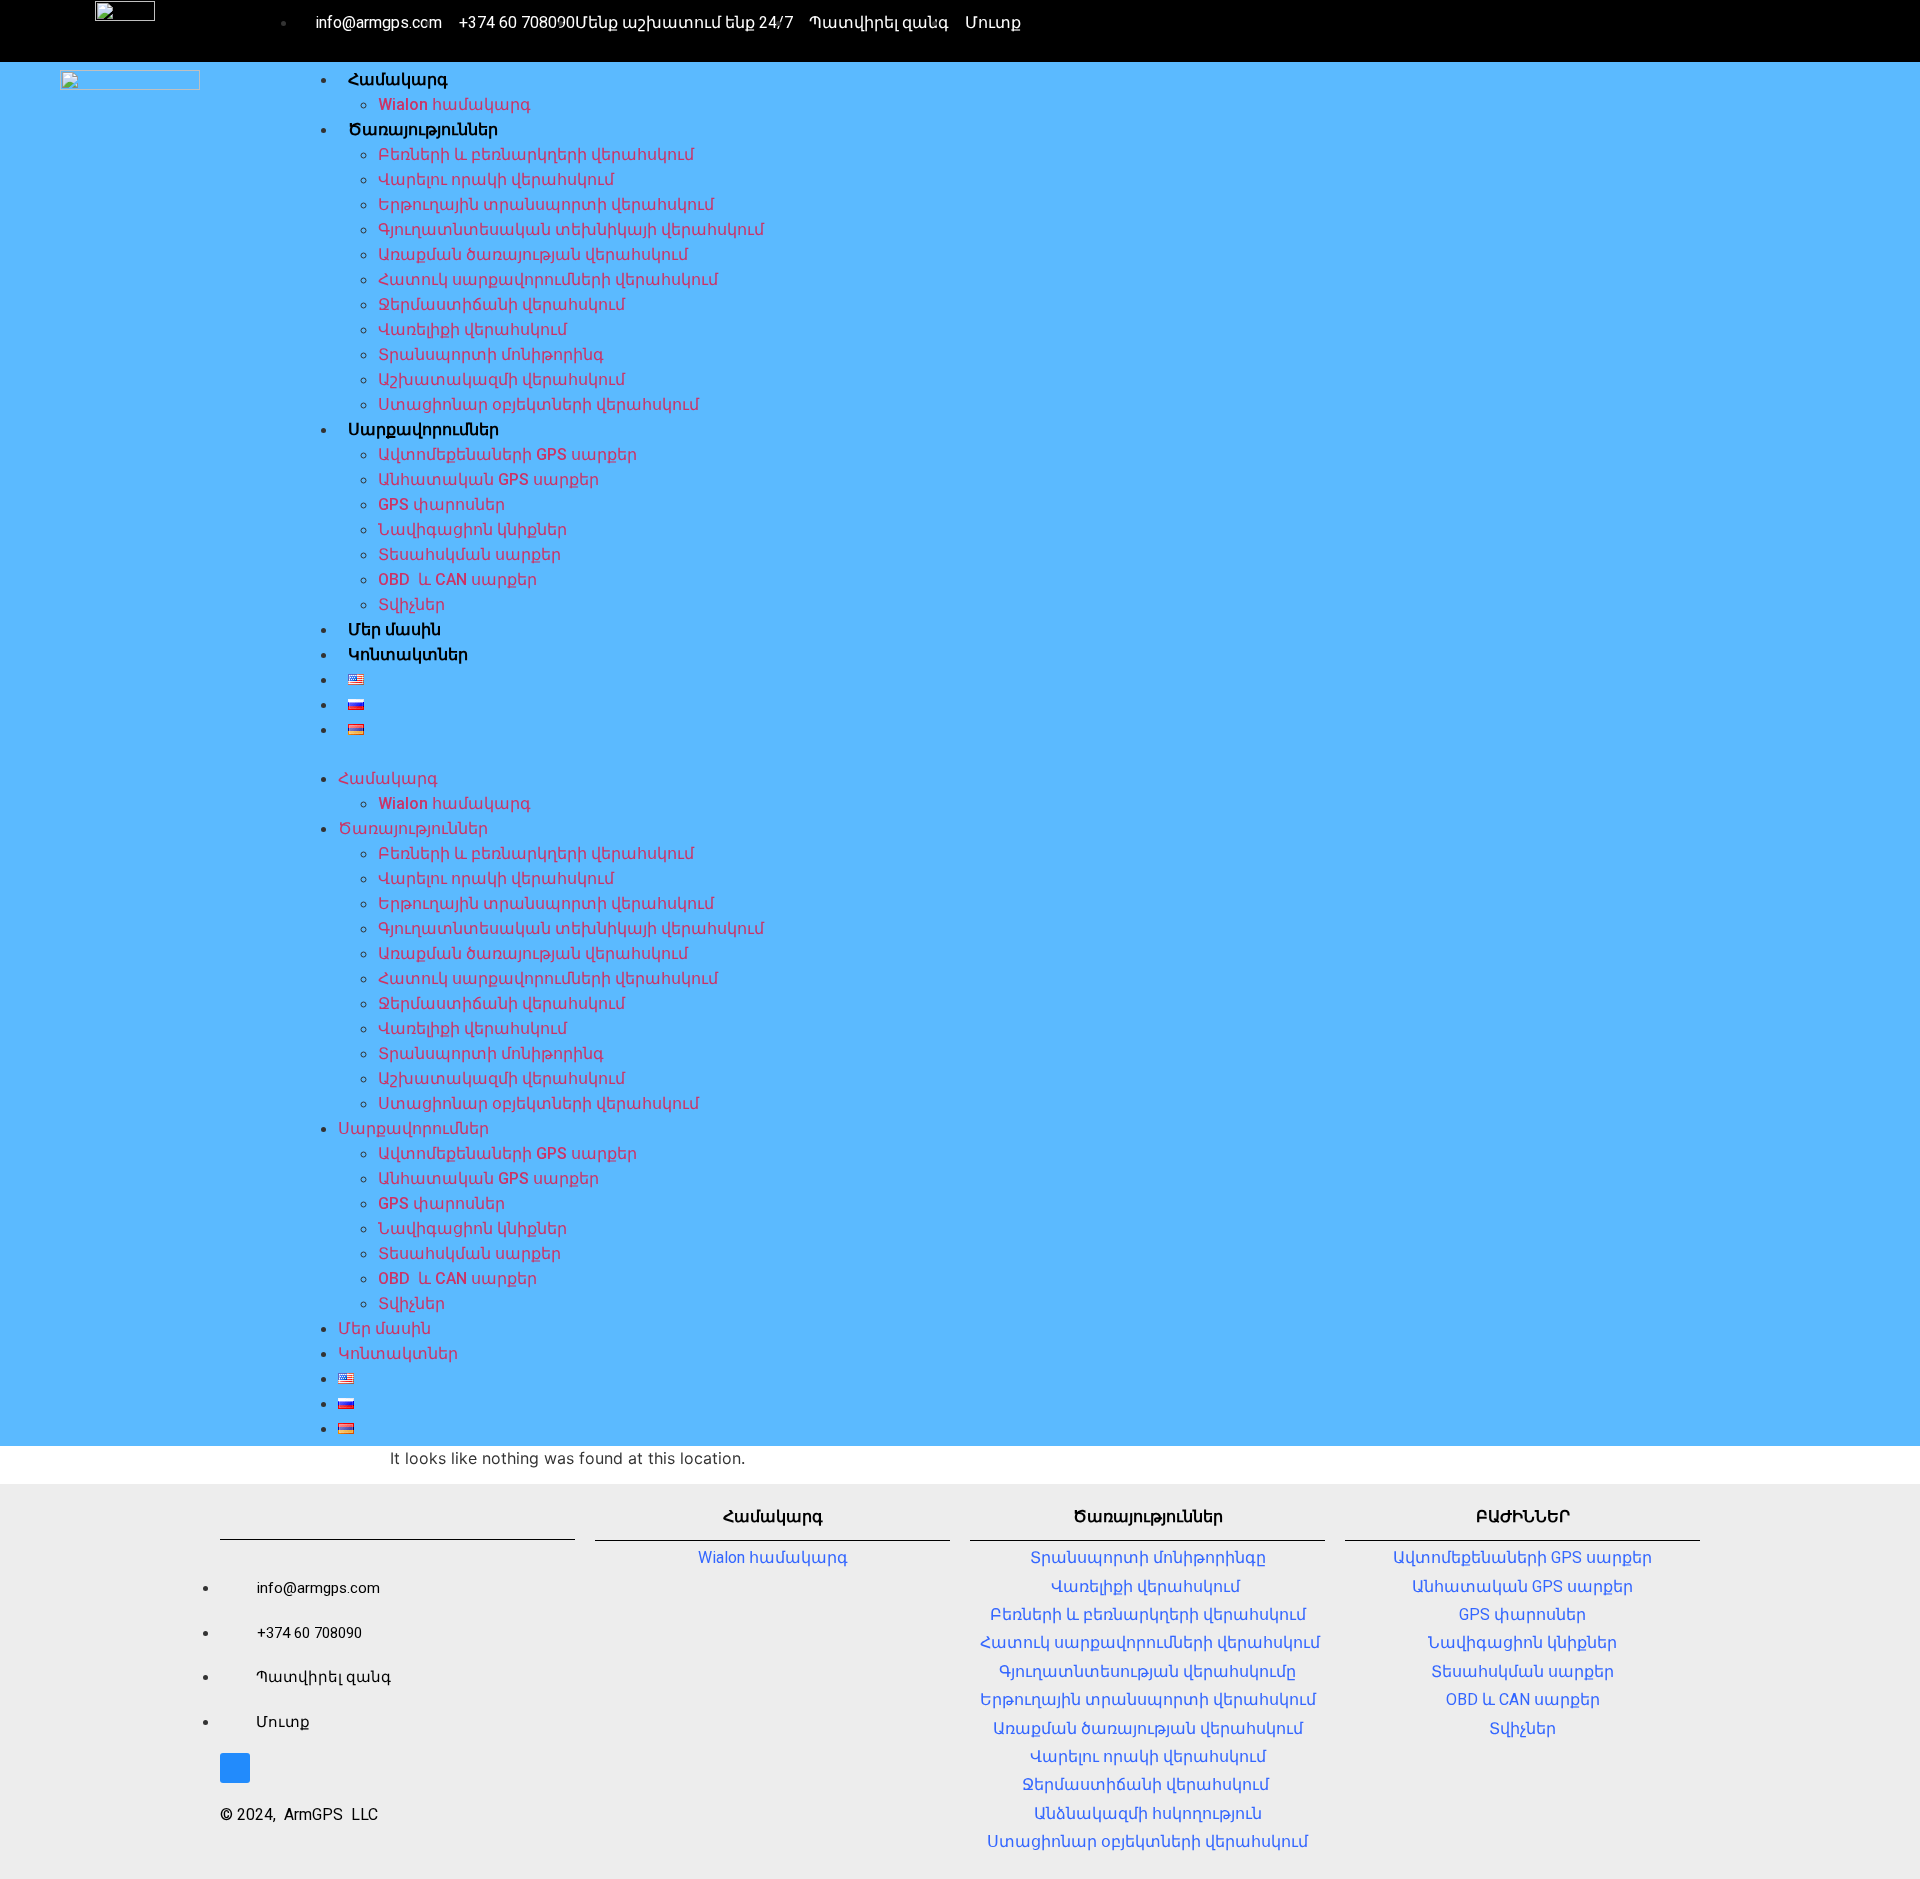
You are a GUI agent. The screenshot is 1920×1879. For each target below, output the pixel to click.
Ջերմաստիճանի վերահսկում (503, 304)
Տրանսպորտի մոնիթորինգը (1148, 1557)
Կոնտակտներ (408, 654)
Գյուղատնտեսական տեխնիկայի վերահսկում (571, 229)
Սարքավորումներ (423, 429)
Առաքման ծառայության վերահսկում (533, 254)
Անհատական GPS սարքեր (488, 479)
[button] (1104, 754)
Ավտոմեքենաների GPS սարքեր (507, 454)
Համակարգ (398, 79)
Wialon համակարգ (454, 104)
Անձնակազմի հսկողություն (1148, 1813)
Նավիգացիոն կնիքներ (472, 529)
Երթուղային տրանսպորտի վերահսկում (546, 204)
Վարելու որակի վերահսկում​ (496, 179)
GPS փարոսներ (441, 504)
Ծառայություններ (423, 129)
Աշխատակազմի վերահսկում (501, 379)
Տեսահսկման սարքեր (469, 554)
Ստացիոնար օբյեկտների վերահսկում (538, 404)
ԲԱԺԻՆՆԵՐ (1523, 1516)
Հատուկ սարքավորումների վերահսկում (548, 279)
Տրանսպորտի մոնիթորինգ (491, 354)
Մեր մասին (394, 629)
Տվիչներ (411, 604)
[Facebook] (235, 1768)
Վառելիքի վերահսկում (472, 329)
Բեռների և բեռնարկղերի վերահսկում (536, 154)
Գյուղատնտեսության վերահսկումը (1147, 1671)
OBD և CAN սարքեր (457, 579)
